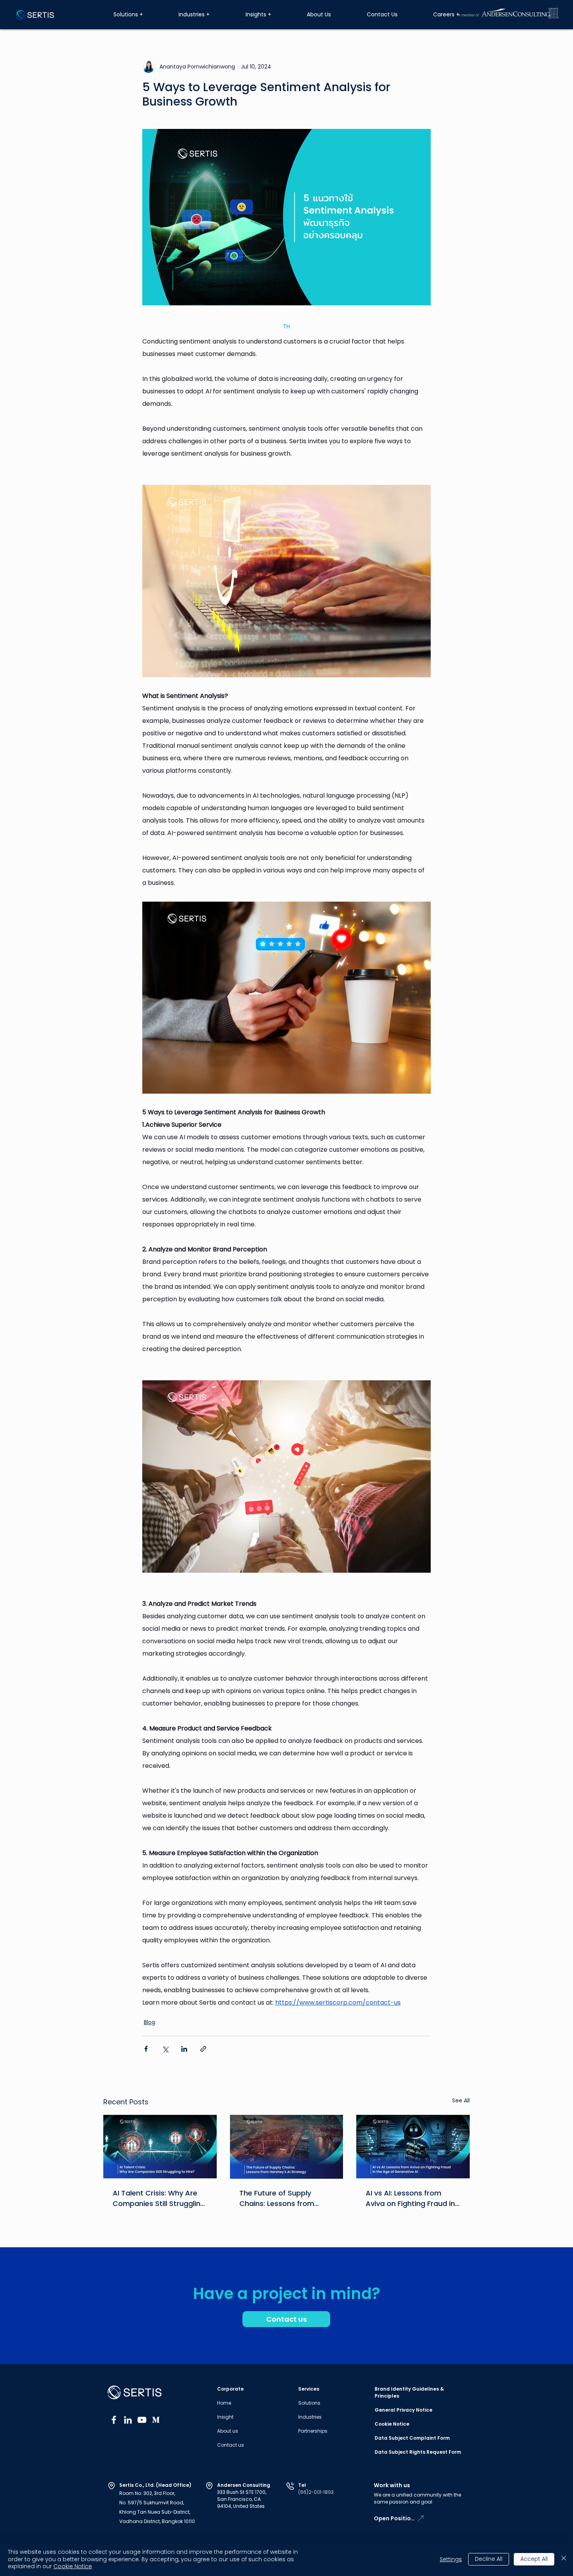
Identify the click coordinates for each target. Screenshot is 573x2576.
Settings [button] (451, 2559)
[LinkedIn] (128, 2420)
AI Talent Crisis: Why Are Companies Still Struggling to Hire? (159, 2198)
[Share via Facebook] (146, 2049)
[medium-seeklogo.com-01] (156, 2420)
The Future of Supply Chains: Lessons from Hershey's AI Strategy (277, 2198)
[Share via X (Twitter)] (165, 2049)
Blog (149, 2022)
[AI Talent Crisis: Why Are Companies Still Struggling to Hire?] (160, 2147)
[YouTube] (142, 2420)
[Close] (564, 2559)
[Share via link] (203, 2049)
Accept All (534, 2559)
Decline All (489, 2559)
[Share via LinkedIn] (184, 2049)
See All (461, 2100)
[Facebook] (114, 2420)
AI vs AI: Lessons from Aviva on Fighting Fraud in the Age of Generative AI (410, 2198)
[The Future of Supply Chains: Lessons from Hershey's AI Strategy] (287, 2147)
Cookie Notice (73, 2566)
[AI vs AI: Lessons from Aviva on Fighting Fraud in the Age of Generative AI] (413, 2147)
